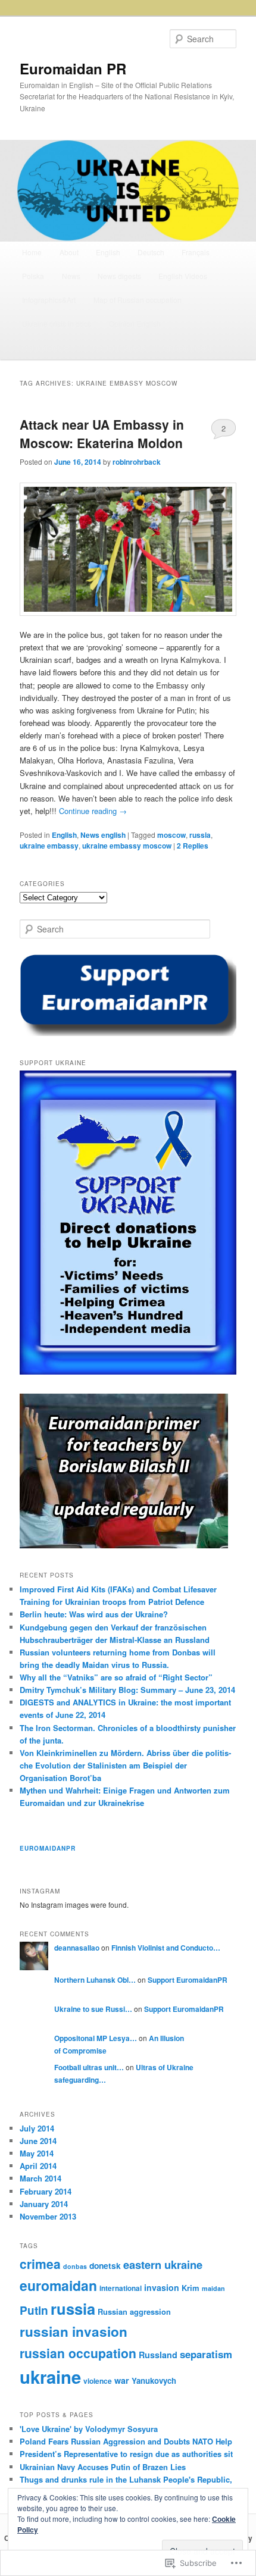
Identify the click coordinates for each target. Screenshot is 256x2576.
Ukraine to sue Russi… (93, 2009)
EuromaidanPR (48, 1848)
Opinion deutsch (49, 347)
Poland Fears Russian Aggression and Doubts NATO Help (126, 2441)
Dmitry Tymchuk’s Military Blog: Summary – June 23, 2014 (127, 1690)
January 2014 (44, 2204)
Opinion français (119, 347)
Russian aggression (134, 2312)
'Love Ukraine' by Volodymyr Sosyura (89, 2429)
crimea (40, 2264)
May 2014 (37, 2153)
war (122, 2380)
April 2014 (38, 2166)
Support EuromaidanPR (188, 1980)
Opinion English (135, 323)
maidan (213, 2288)
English (108, 252)
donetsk (105, 2265)
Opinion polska (188, 347)
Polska (33, 276)
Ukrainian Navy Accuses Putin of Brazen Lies (103, 2467)
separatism (206, 2354)
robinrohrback (137, 462)
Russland (158, 2355)
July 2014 (37, 2128)
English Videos (183, 276)
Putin (34, 2310)
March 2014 (40, 2178)
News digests (119, 276)
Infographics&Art (49, 300)
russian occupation (78, 2353)
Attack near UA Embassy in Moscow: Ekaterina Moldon (102, 434)
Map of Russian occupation (138, 300)
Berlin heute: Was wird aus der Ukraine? (94, 1614)
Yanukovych (154, 2381)
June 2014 (38, 2141)
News (71, 276)
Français (196, 252)
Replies (193, 846)
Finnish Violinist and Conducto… (166, 1948)
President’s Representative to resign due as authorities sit (126, 2454)
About (69, 252)
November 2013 (48, 2216)
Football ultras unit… (89, 2067)
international (121, 2288)
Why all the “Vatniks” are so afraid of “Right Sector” (116, 1677)
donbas (75, 2266)
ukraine (50, 2377)
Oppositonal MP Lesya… (96, 2038)
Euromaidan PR (73, 68)
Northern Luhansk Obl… (95, 1980)
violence (98, 2381)
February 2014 (46, 2191)
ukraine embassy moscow (127, 846)
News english (103, 835)
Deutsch (151, 252)
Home (32, 252)
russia (200, 835)
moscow (171, 835)
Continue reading (93, 811)
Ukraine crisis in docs (57, 323)
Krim (191, 2288)
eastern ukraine (163, 2264)
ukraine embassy (49, 846)
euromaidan (58, 2285)
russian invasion (74, 2331)
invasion (162, 2287)
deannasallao (77, 1948)
